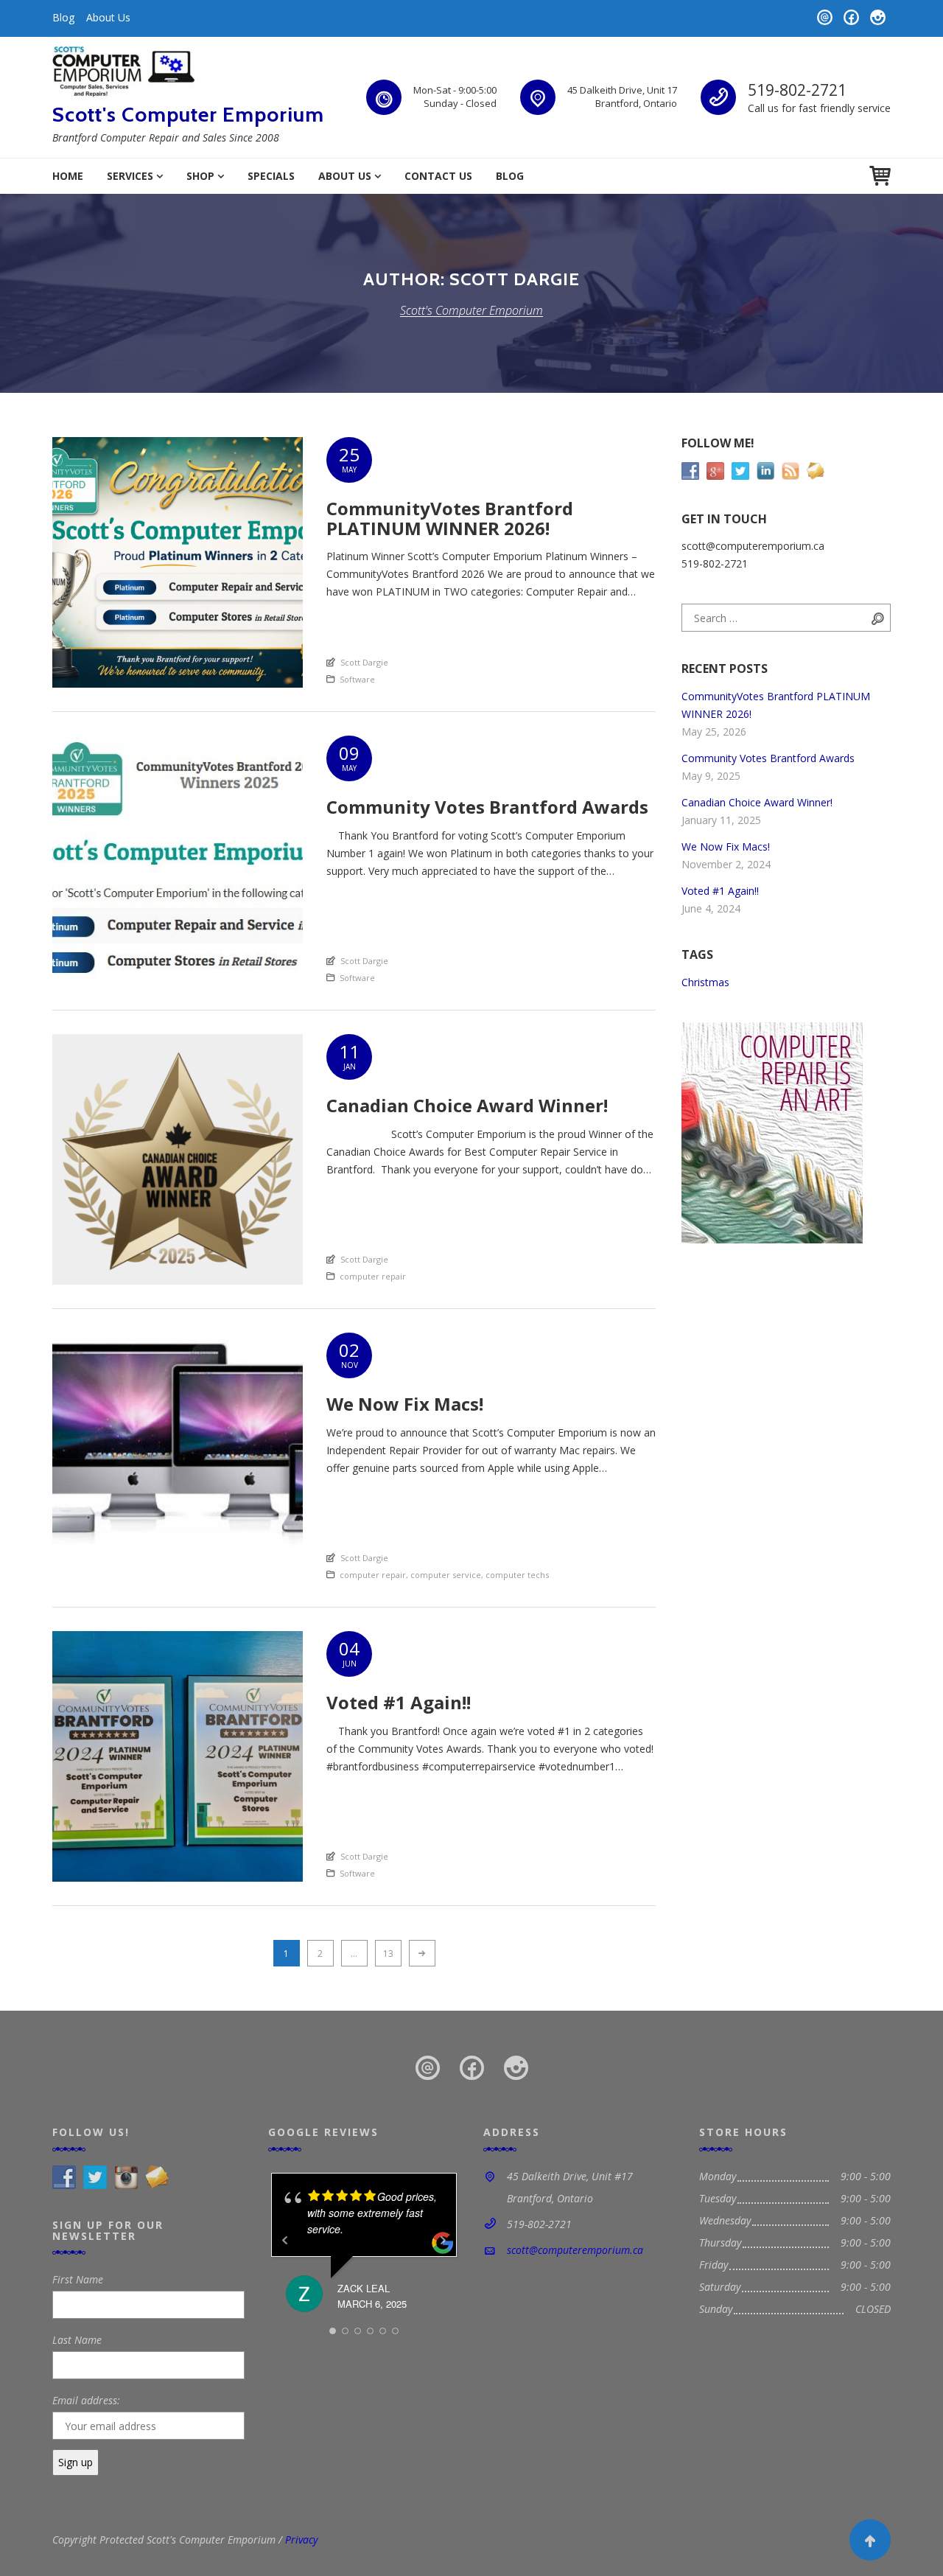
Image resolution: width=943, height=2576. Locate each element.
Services (130, 176)
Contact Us (438, 176)
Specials (271, 176)
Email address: (86, 2400)
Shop (200, 176)
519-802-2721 (797, 90)
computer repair (373, 1276)
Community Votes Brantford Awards (768, 758)
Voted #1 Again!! (720, 891)
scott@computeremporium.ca (575, 2250)
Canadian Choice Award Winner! (757, 802)
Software (357, 679)
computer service (446, 1575)
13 (392, 1953)
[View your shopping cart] (880, 176)
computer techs (517, 1575)
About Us (108, 17)
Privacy (301, 2540)
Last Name (77, 2340)
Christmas (705, 982)
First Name (78, 2279)
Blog (63, 17)
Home (68, 176)
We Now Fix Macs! (726, 847)
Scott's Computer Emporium (188, 114)
